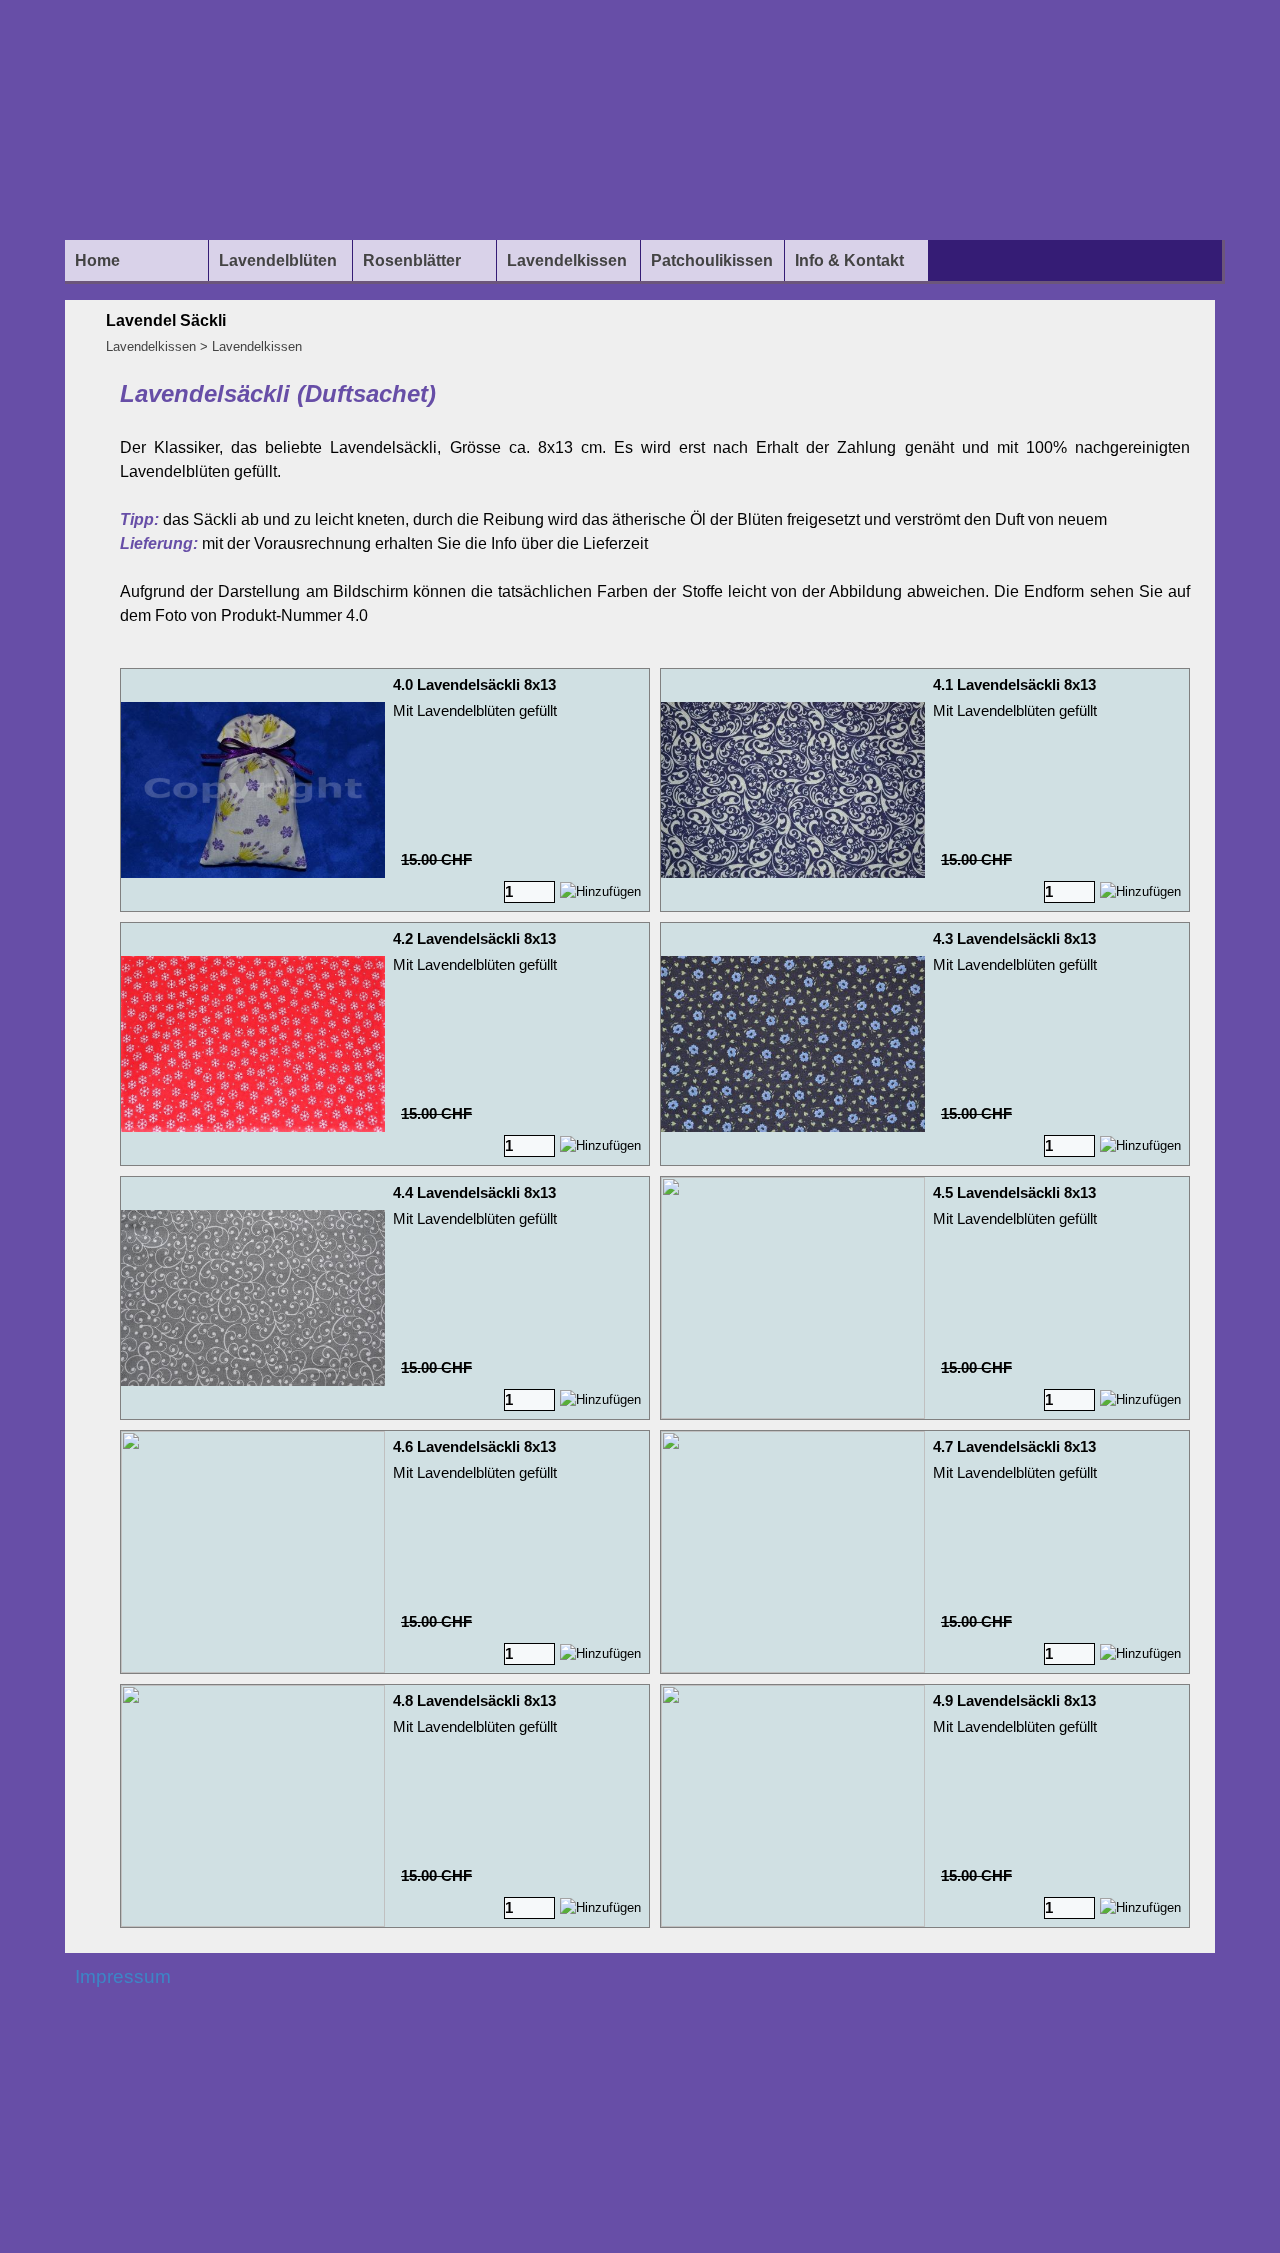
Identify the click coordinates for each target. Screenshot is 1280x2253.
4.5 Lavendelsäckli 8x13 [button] (1014, 1193)
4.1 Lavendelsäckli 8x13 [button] (1014, 685)
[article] (385, 790)
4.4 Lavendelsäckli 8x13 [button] (474, 1193)
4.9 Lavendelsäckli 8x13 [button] (1014, 1701)
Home (97, 260)
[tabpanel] (655, 502)
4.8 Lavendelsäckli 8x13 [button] (474, 1701)
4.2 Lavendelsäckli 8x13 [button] (474, 939)
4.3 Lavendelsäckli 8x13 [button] (1014, 939)
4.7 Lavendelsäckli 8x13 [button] (1014, 1447)
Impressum (123, 1976)
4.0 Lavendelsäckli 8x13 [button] (474, 685)
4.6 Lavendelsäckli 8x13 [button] (474, 1447)
